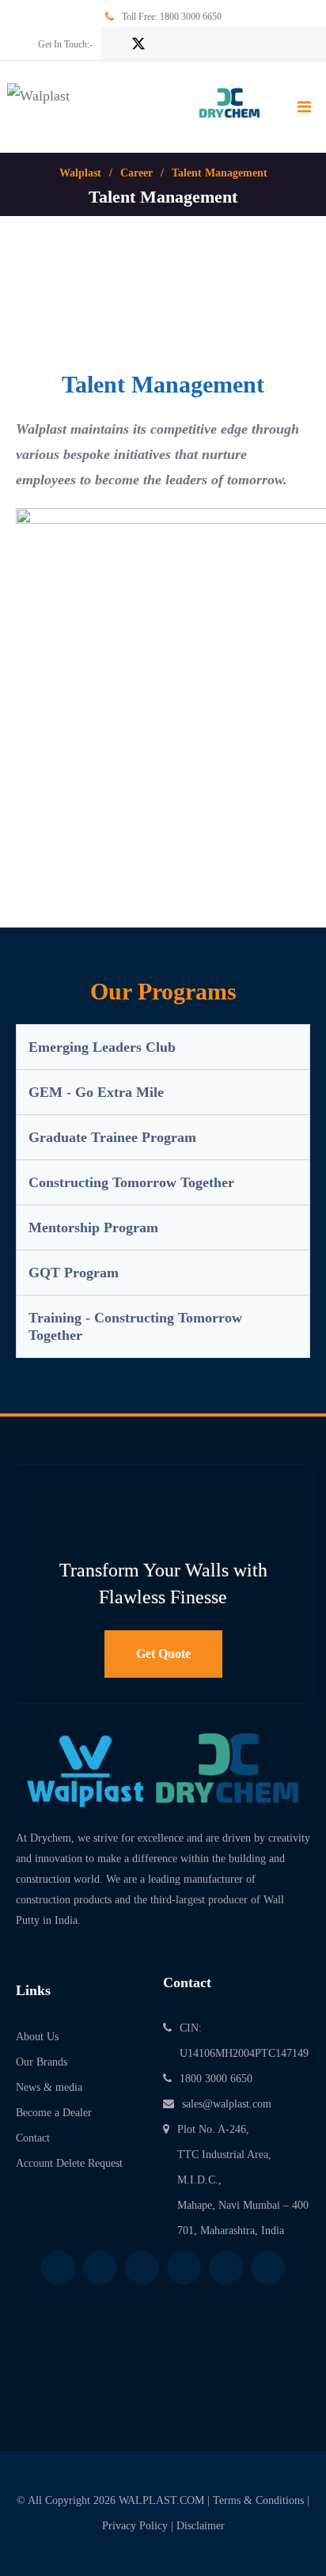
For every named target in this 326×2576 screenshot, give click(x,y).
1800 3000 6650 (191, 17)
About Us (37, 2037)
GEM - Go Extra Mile (96, 1092)
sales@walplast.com (227, 2104)
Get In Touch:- (65, 44)
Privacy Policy (135, 2526)
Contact (33, 2138)
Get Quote (163, 1654)
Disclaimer (201, 2526)
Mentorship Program (93, 1227)
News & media (49, 2087)
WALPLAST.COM (161, 2500)
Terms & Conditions (258, 2500)
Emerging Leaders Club (102, 1047)
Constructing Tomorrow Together (131, 1182)
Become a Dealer (54, 2113)
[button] (163, 1047)
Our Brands (42, 2062)
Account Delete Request (69, 2163)
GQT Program (74, 1273)
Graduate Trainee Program (112, 1137)
